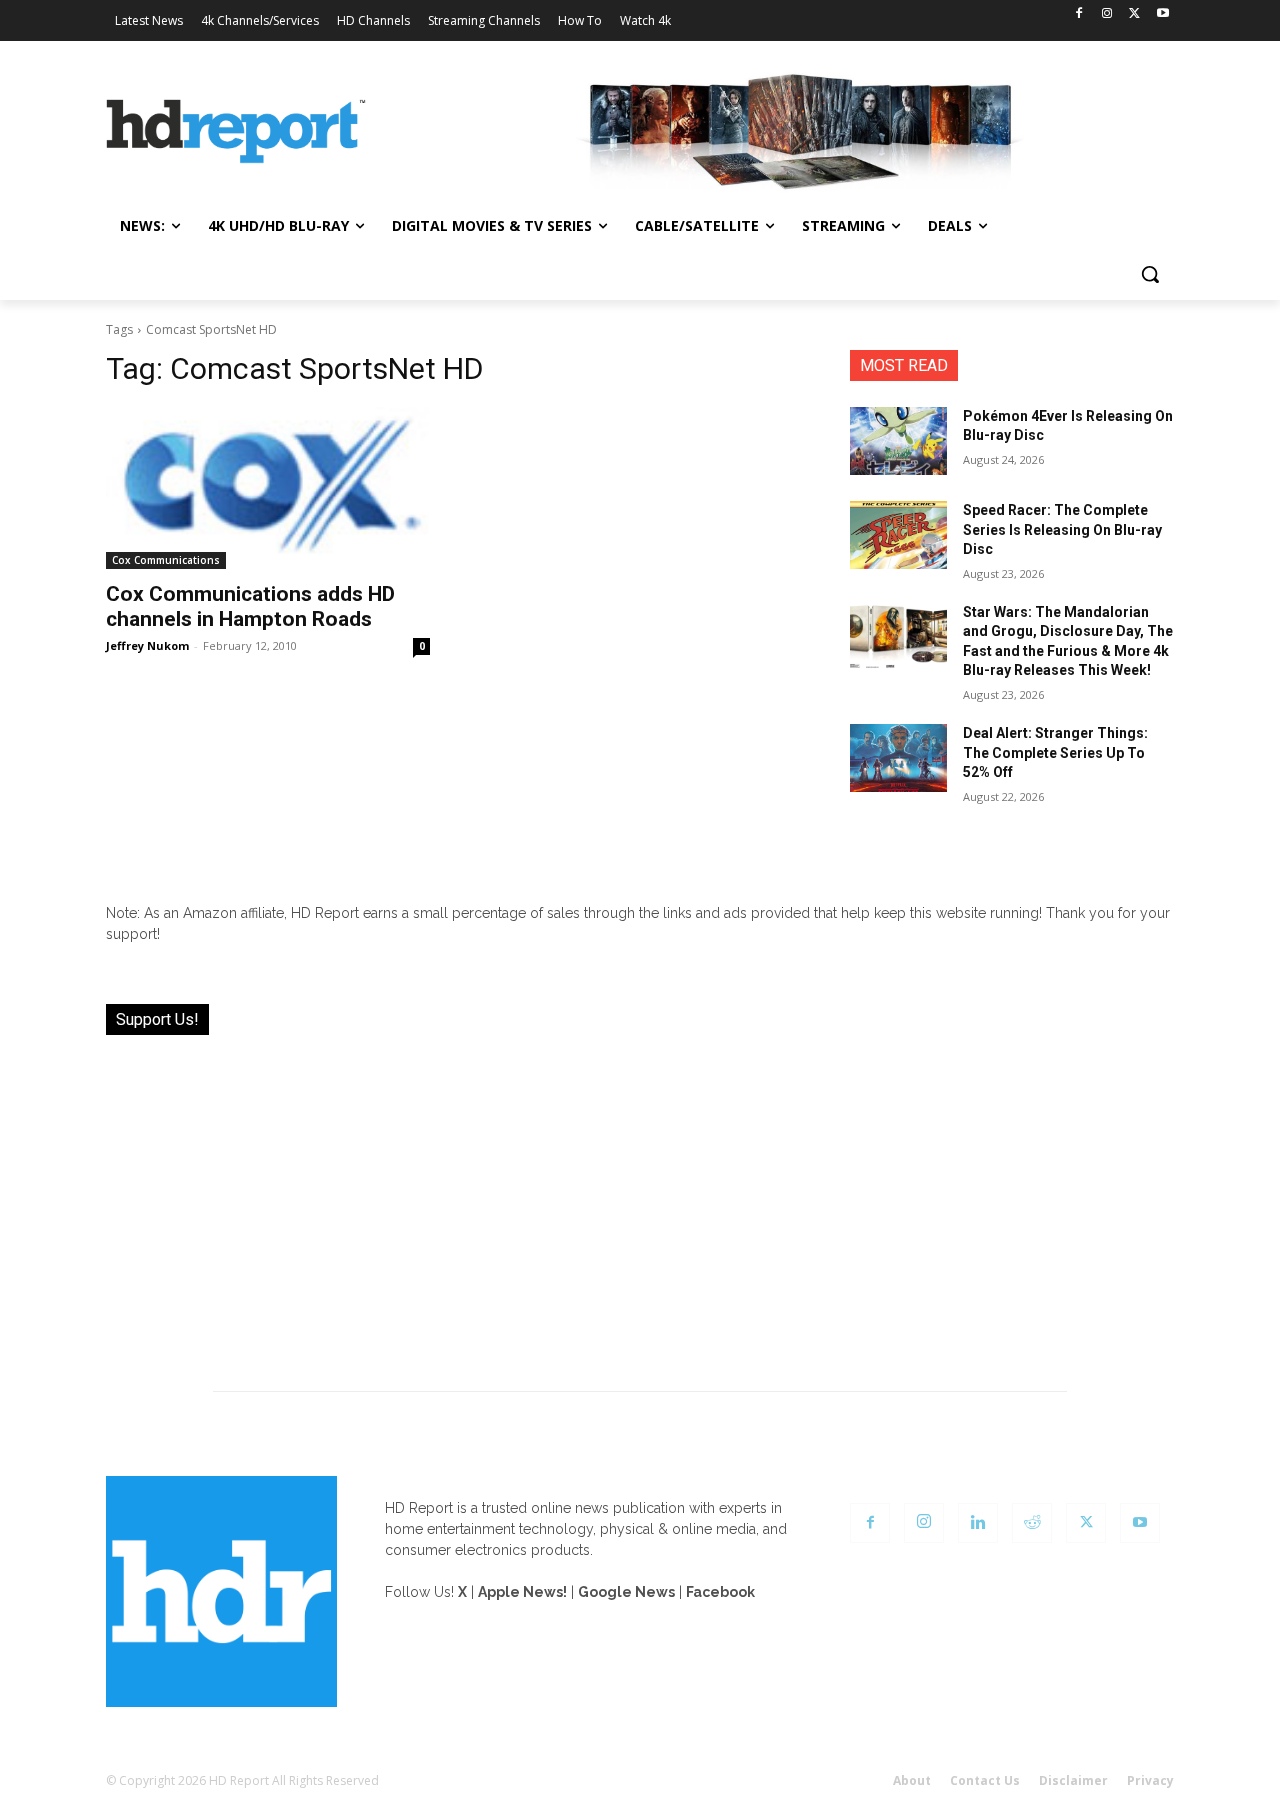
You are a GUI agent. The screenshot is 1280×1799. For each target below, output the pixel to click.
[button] (1150, 274)
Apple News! (522, 1592)
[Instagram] (1107, 14)
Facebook (720, 1592)
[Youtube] (1162, 14)
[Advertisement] (640, 1201)
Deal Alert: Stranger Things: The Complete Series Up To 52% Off (1055, 752)
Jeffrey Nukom (147, 645)
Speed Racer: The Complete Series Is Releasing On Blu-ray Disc (1062, 529)
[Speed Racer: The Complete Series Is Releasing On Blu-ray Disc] (898, 535)
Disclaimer (1073, 1780)
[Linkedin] (978, 1523)
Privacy (1150, 1780)
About (912, 1780)
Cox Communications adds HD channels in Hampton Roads (250, 606)
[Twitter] (1134, 14)
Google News (626, 1592)
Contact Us (985, 1780)
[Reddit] (1032, 1523)
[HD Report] (236, 132)
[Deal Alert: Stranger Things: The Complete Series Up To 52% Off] (898, 758)
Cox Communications (166, 560)
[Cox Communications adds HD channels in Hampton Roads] (268, 488)
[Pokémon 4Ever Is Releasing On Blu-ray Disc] (898, 441)
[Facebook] (1079, 14)
